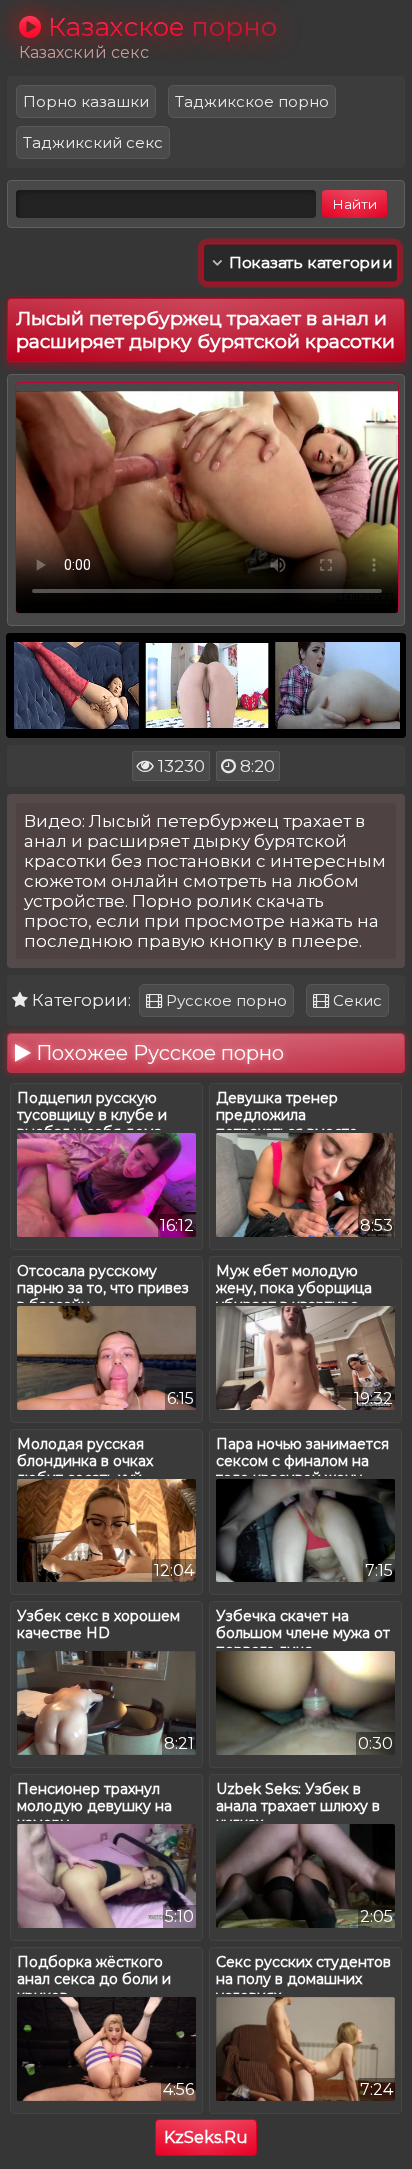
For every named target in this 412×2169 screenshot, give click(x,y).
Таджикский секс (93, 142)
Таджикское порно (252, 101)
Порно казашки (86, 101)
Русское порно (224, 1000)
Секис (355, 1000)
